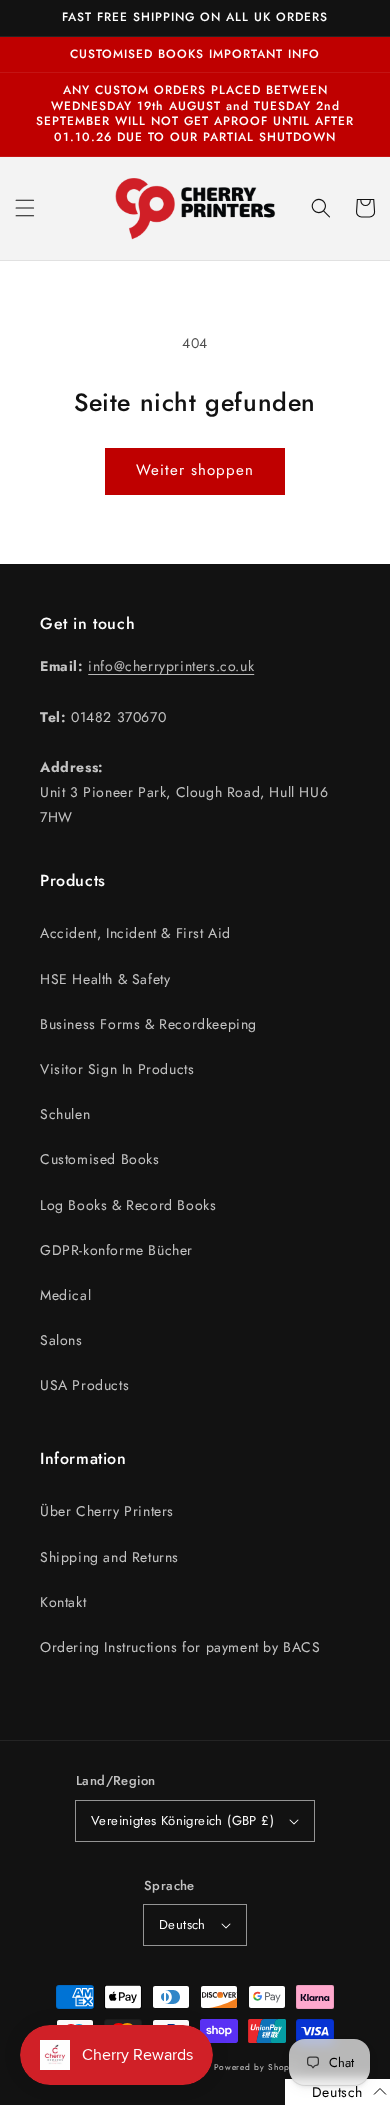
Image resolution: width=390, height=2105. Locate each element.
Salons (61, 1340)
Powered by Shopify (257, 2067)
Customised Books (100, 1159)
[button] (25, 208)
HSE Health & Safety (105, 979)
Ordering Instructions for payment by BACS (180, 1647)
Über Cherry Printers (107, 1511)
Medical (65, 1295)
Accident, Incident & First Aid (135, 933)
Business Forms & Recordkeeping (148, 1024)
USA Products (84, 1385)
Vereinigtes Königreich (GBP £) (182, 1820)
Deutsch (182, 1924)
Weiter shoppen (195, 470)
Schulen (65, 1114)
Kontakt (63, 1602)
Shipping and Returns (109, 1557)
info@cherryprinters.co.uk (171, 666)
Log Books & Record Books (128, 1205)
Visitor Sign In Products (117, 1069)
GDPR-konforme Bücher (116, 1250)
